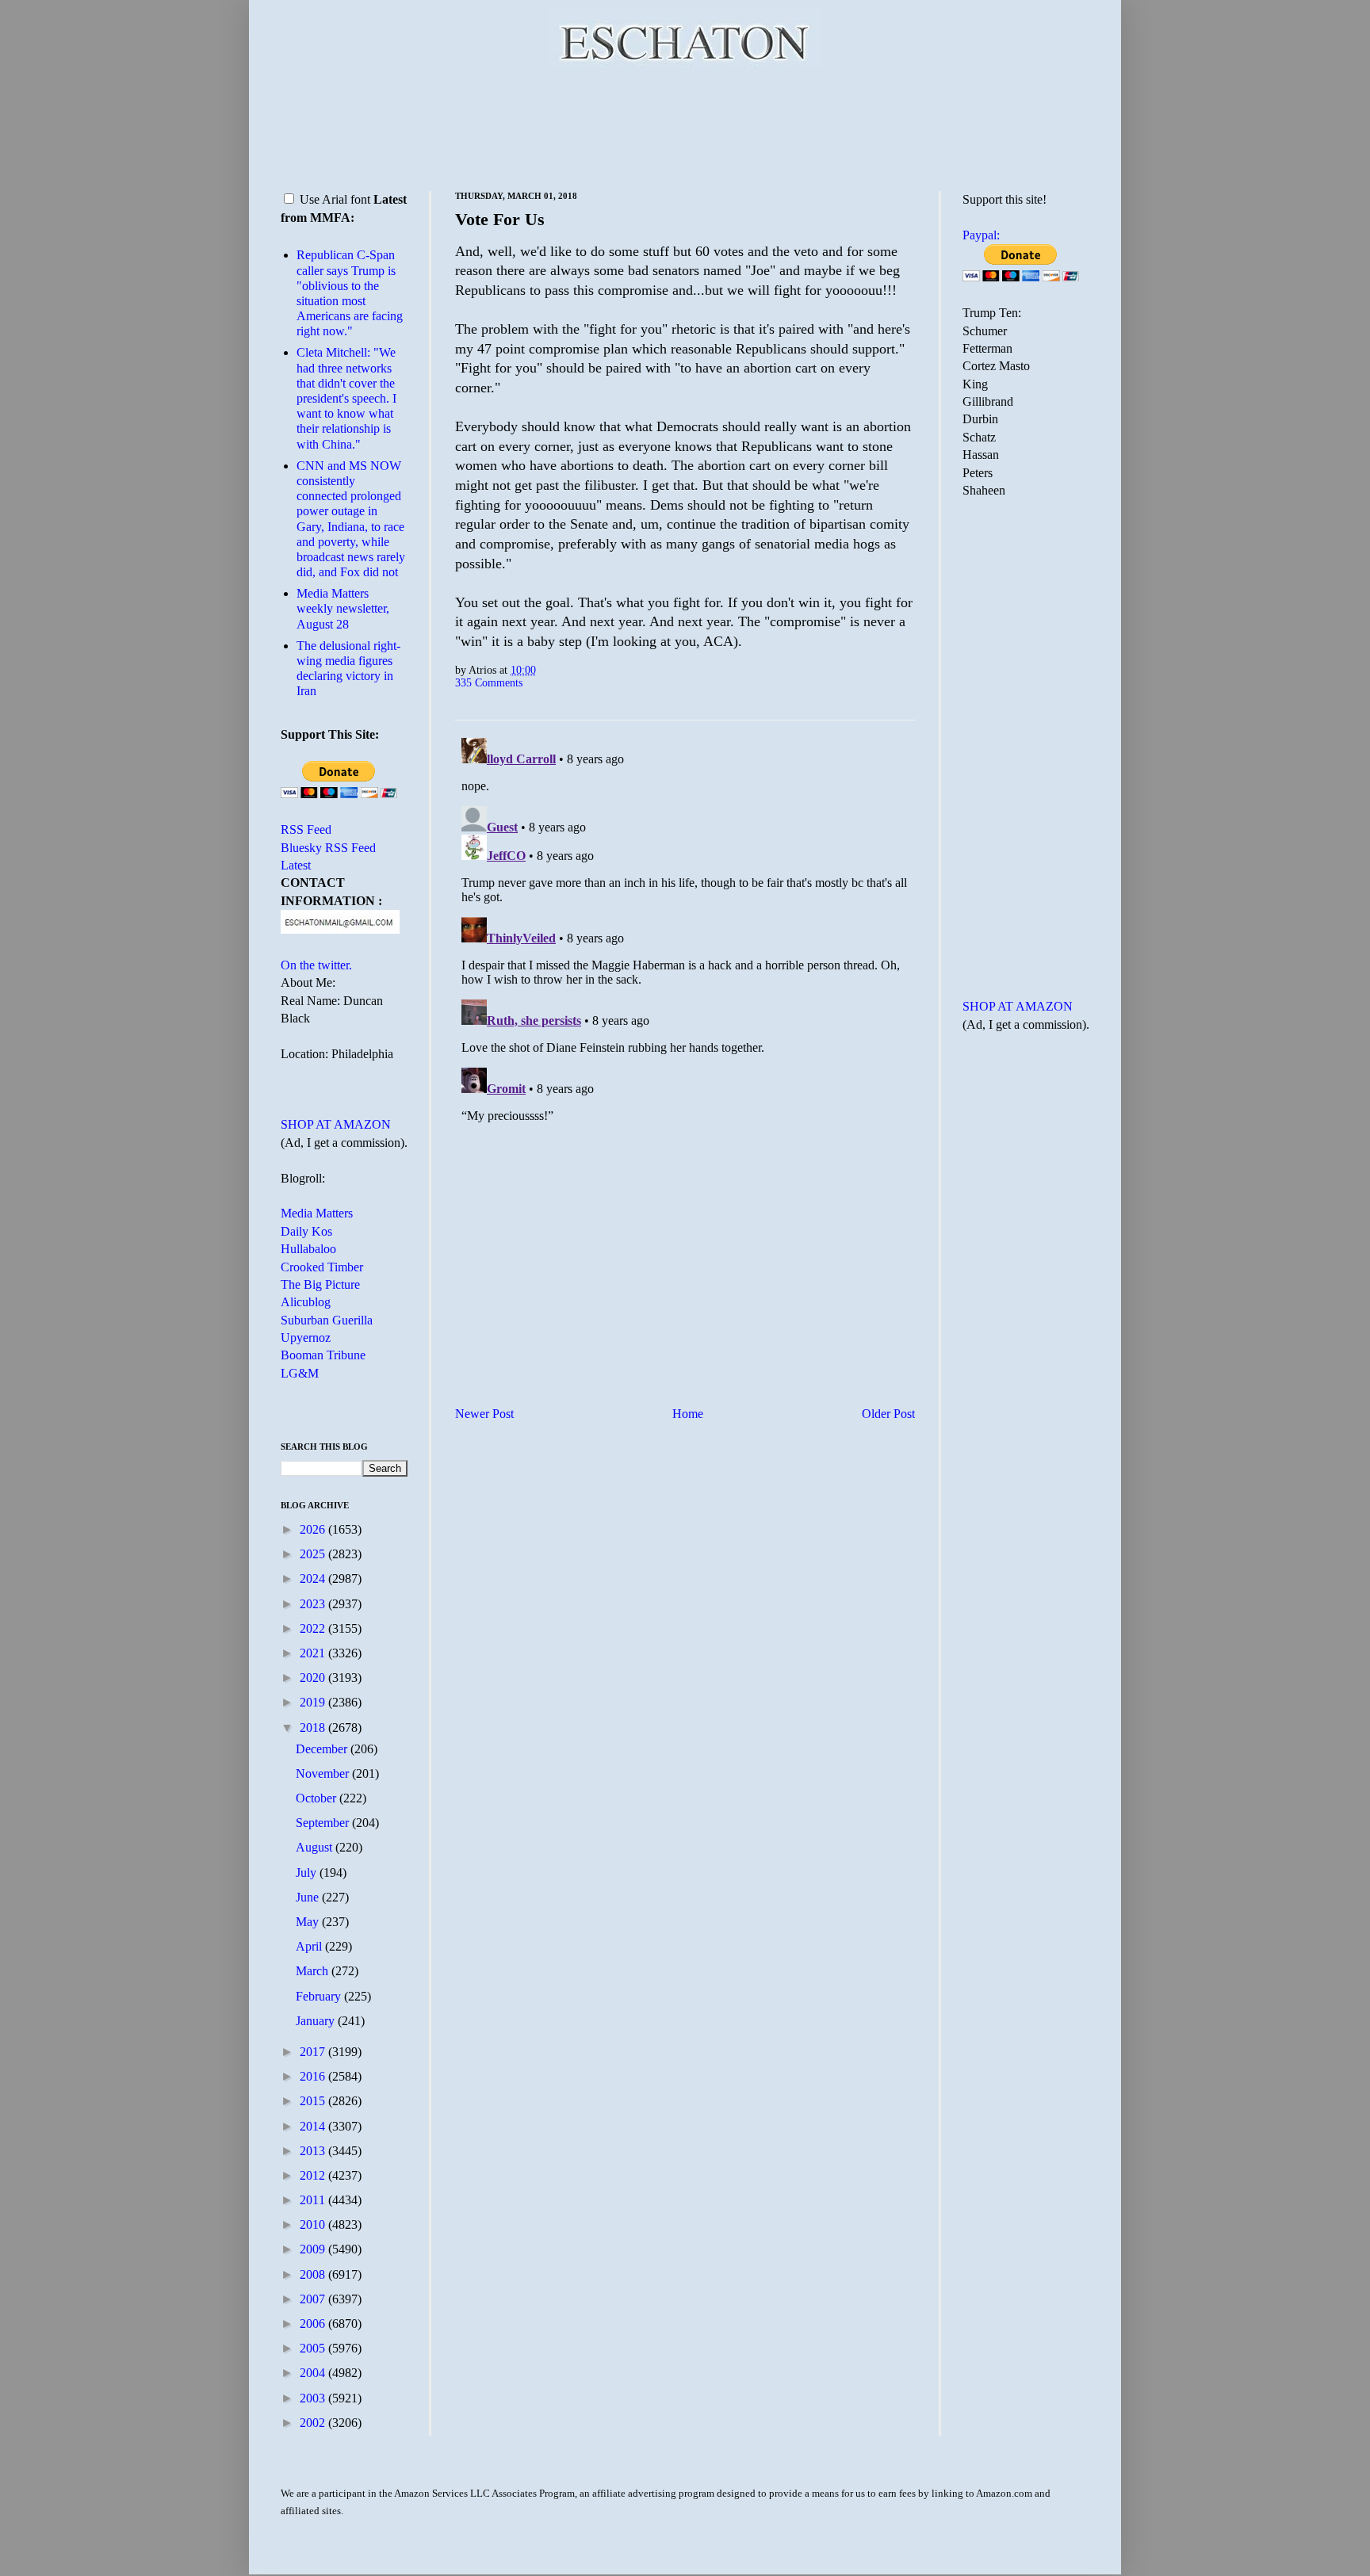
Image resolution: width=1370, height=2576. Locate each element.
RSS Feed (306, 829)
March (314, 1971)
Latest (296, 865)
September (324, 1823)
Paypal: (981, 235)
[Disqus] (685, 930)
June (309, 1897)
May (309, 1922)
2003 (314, 2398)
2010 (314, 2224)
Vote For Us (500, 219)
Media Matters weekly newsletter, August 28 (343, 608)
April (310, 1946)
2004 (314, 2373)
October (318, 1798)
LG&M (300, 1373)
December (323, 1749)
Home (688, 1414)
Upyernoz (306, 1338)
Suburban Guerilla (327, 1320)
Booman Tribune (323, 1355)
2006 (314, 2324)
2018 (314, 1728)
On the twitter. (316, 965)
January (317, 2021)
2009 (314, 2249)
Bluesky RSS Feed (328, 848)
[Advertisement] (685, 127)
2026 (314, 1529)
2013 (314, 2151)
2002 (314, 2423)
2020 (314, 1678)
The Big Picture (320, 1284)
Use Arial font (335, 199)
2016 (314, 2076)
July (308, 1873)
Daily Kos (306, 1231)
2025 (314, 1554)
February (320, 1996)
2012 (314, 2175)
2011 (314, 2200)
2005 (314, 2348)
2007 (314, 2299)
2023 (314, 1604)
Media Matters (317, 1213)
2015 (314, 2101)
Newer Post (484, 1414)
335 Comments (489, 682)
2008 (314, 2274)
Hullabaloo (308, 1249)
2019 (314, 1702)
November (324, 1773)
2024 (314, 1578)
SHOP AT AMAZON (336, 1124)
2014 (314, 2126)
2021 (314, 1653)
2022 (314, 1628)
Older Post (888, 1414)
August (316, 1847)
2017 (314, 2052)
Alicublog (306, 1302)
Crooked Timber (322, 1267)
